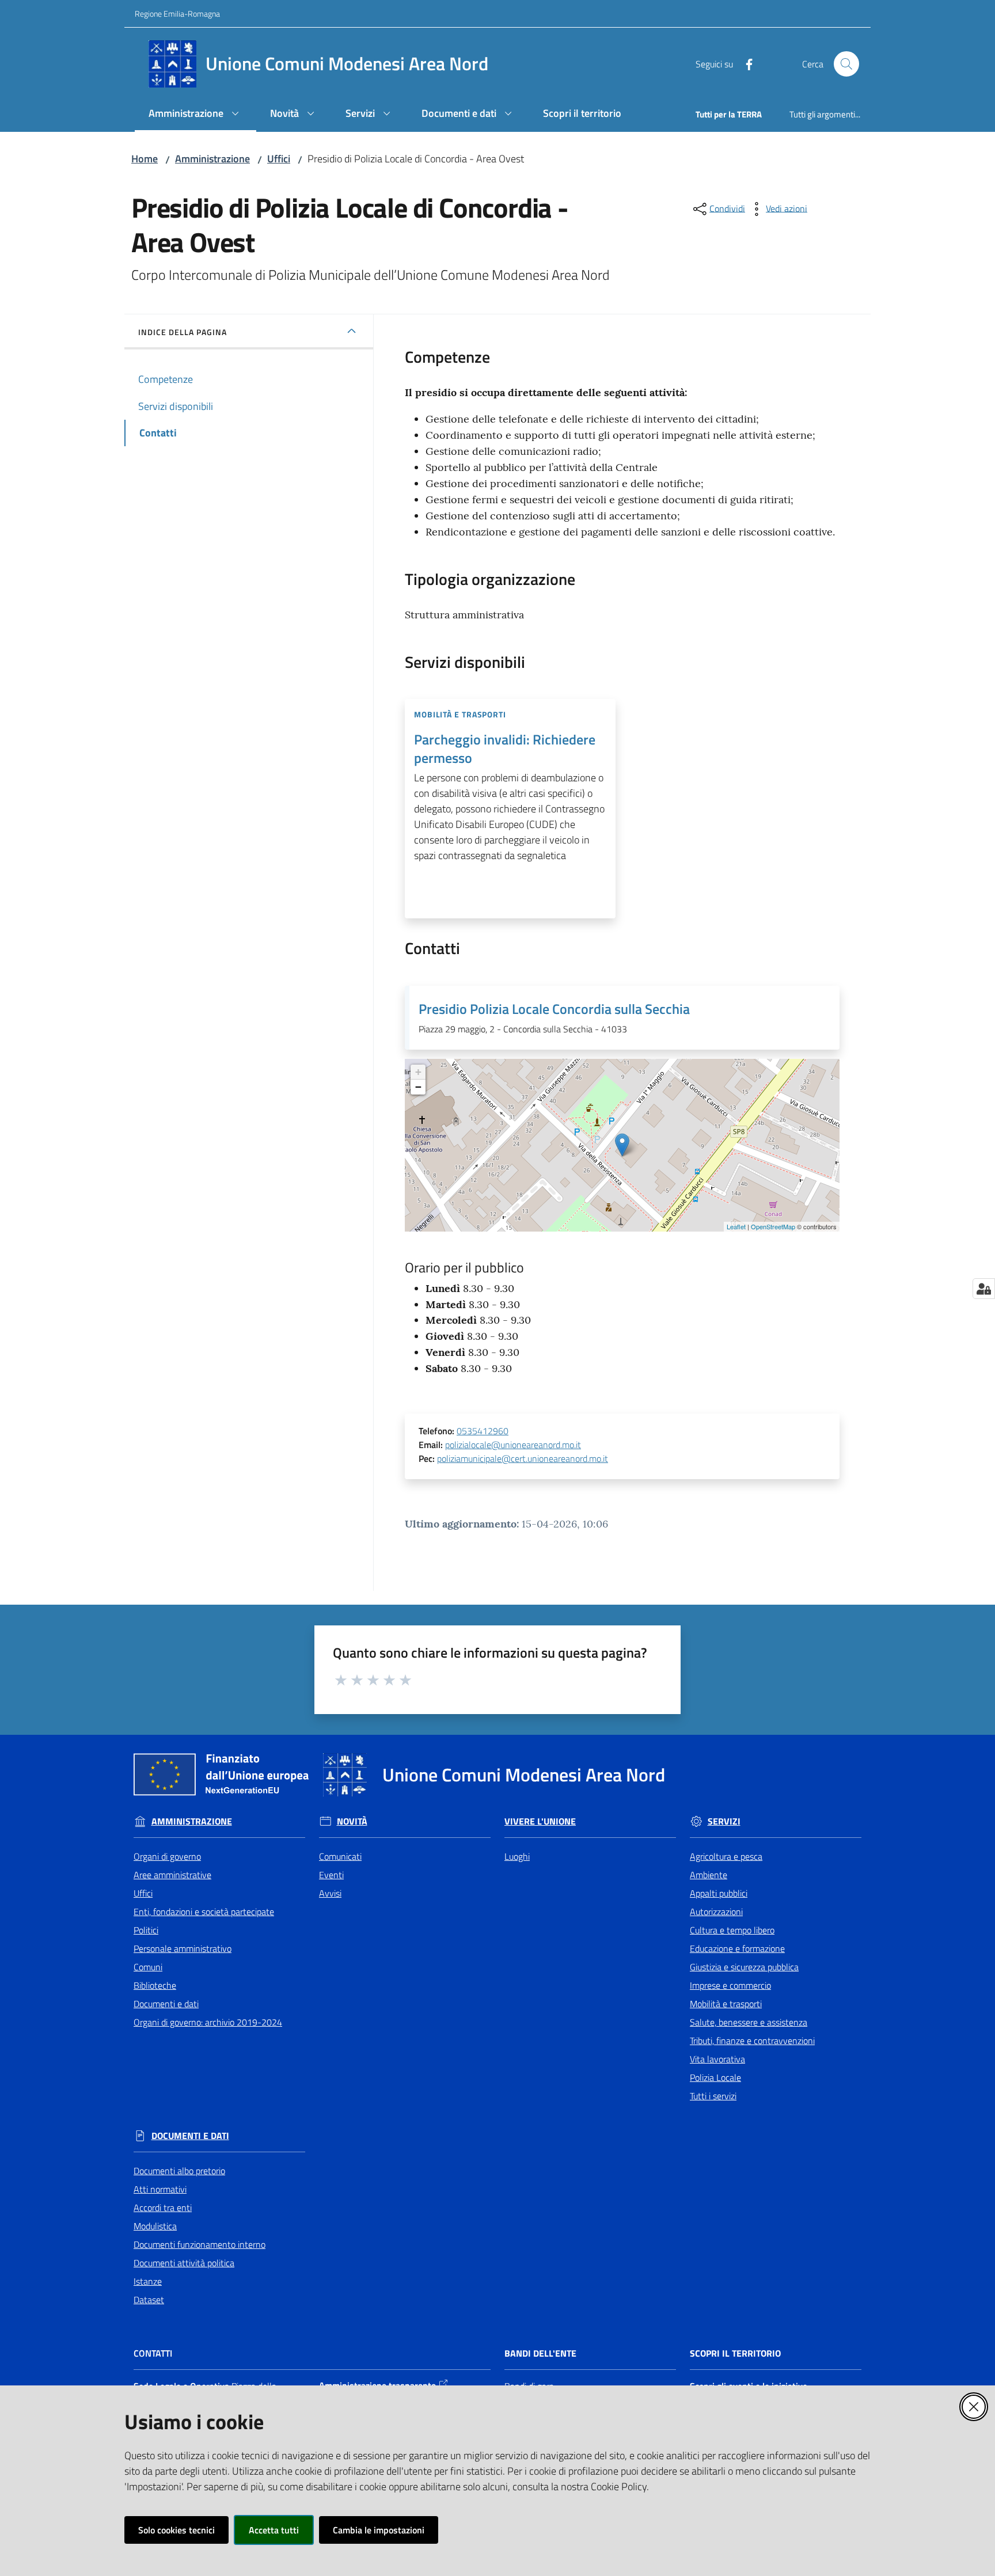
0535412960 (483, 1431)
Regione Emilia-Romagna (177, 14)
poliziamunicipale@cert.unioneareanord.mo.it (523, 1458)
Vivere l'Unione (540, 1821)
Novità (352, 1821)
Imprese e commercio (730, 1985)
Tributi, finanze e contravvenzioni (752, 2041)
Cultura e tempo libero (732, 1930)
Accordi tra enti (163, 2208)
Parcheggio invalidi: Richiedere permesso (505, 749)
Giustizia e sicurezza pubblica (744, 1967)
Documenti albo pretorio (179, 2171)
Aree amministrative (172, 1875)
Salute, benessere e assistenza (749, 2022)
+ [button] (418, 1072)
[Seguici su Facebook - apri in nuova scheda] (745, 63)
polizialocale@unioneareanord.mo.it (513, 1445)
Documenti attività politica (184, 2263)
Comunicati (340, 1856)
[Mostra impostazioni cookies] (984, 1289)
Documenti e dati (166, 2004)
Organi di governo (167, 1856)
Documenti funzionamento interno (200, 2244)
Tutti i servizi (713, 2096)
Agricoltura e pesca (726, 1856)
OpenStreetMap (773, 1226)
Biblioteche (155, 1985)
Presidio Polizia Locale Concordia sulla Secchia (554, 1009)
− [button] (418, 1087)
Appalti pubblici (719, 1893)
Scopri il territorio (735, 2353)
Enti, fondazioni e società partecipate (204, 1912)
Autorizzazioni (716, 1912)
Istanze (148, 2281)
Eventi (331, 1875)
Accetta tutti (274, 2530)
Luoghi (517, 1856)
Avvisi (330, 1893)
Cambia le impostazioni (379, 2530)
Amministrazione (212, 159)
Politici (146, 1930)
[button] (846, 64)
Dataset (149, 2300)
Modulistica (155, 2226)
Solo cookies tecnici (176, 2530)
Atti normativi (160, 2189)
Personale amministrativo (183, 1948)
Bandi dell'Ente (540, 2353)
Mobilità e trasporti (726, 2004)
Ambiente (709, 1875)
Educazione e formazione (737, 1948)
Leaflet (736, 1226)
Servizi (724, 1821)
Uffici (279, 159)
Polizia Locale (715, 2077)
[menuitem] (195, 114)
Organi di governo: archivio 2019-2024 (208, 2022)
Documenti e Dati (190, 2136)
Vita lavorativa (717, 2059)
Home (145, 159)
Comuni (148, 1967)
